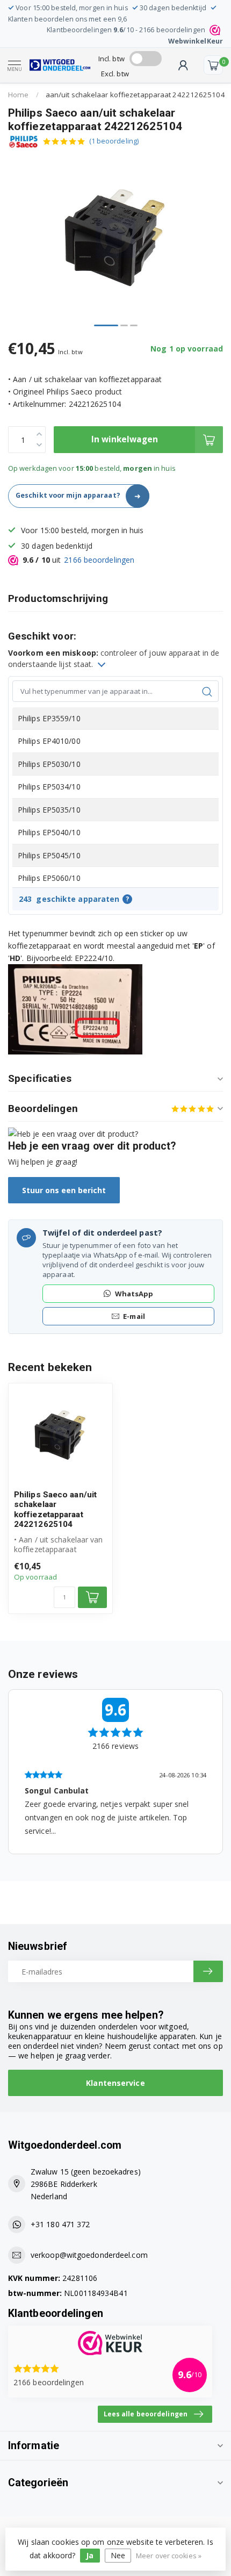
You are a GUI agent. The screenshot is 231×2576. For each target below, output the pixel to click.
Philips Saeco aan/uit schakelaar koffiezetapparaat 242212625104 (55, 1509)
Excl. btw (115, 74)
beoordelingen (99, 560)
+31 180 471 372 (60, 2224)
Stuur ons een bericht (64, 1190)
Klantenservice (115, 2083)
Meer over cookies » (169, 2556)
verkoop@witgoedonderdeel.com (89, 2255)
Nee (118, 2555)
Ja (90, 2555)
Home (18, 95)
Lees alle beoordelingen (146, 2414)
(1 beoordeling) (114, 141)
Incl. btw (111, 59)
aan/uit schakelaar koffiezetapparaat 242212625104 (135, 95)
